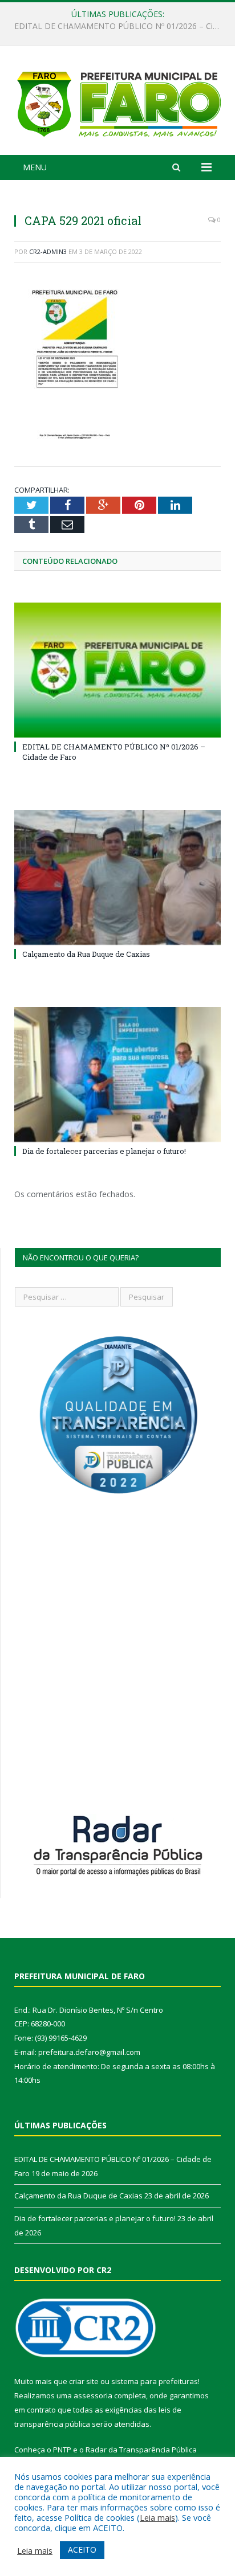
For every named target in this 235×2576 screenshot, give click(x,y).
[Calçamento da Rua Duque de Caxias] (117, 877)
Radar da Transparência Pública (141, 2450)
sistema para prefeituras (155, 2381)
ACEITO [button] (82, 2550)
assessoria (93, 2395)
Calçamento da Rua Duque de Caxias (115, 26)
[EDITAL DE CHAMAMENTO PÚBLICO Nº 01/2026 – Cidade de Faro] (117, 670)
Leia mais (157, 2517)
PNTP (62, 2450)
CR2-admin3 (48, 251)
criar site (84, 2381)
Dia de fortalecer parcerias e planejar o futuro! (104, 1151)
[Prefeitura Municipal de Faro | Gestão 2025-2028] (117, 102)
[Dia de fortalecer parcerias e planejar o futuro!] (117, 1074)
